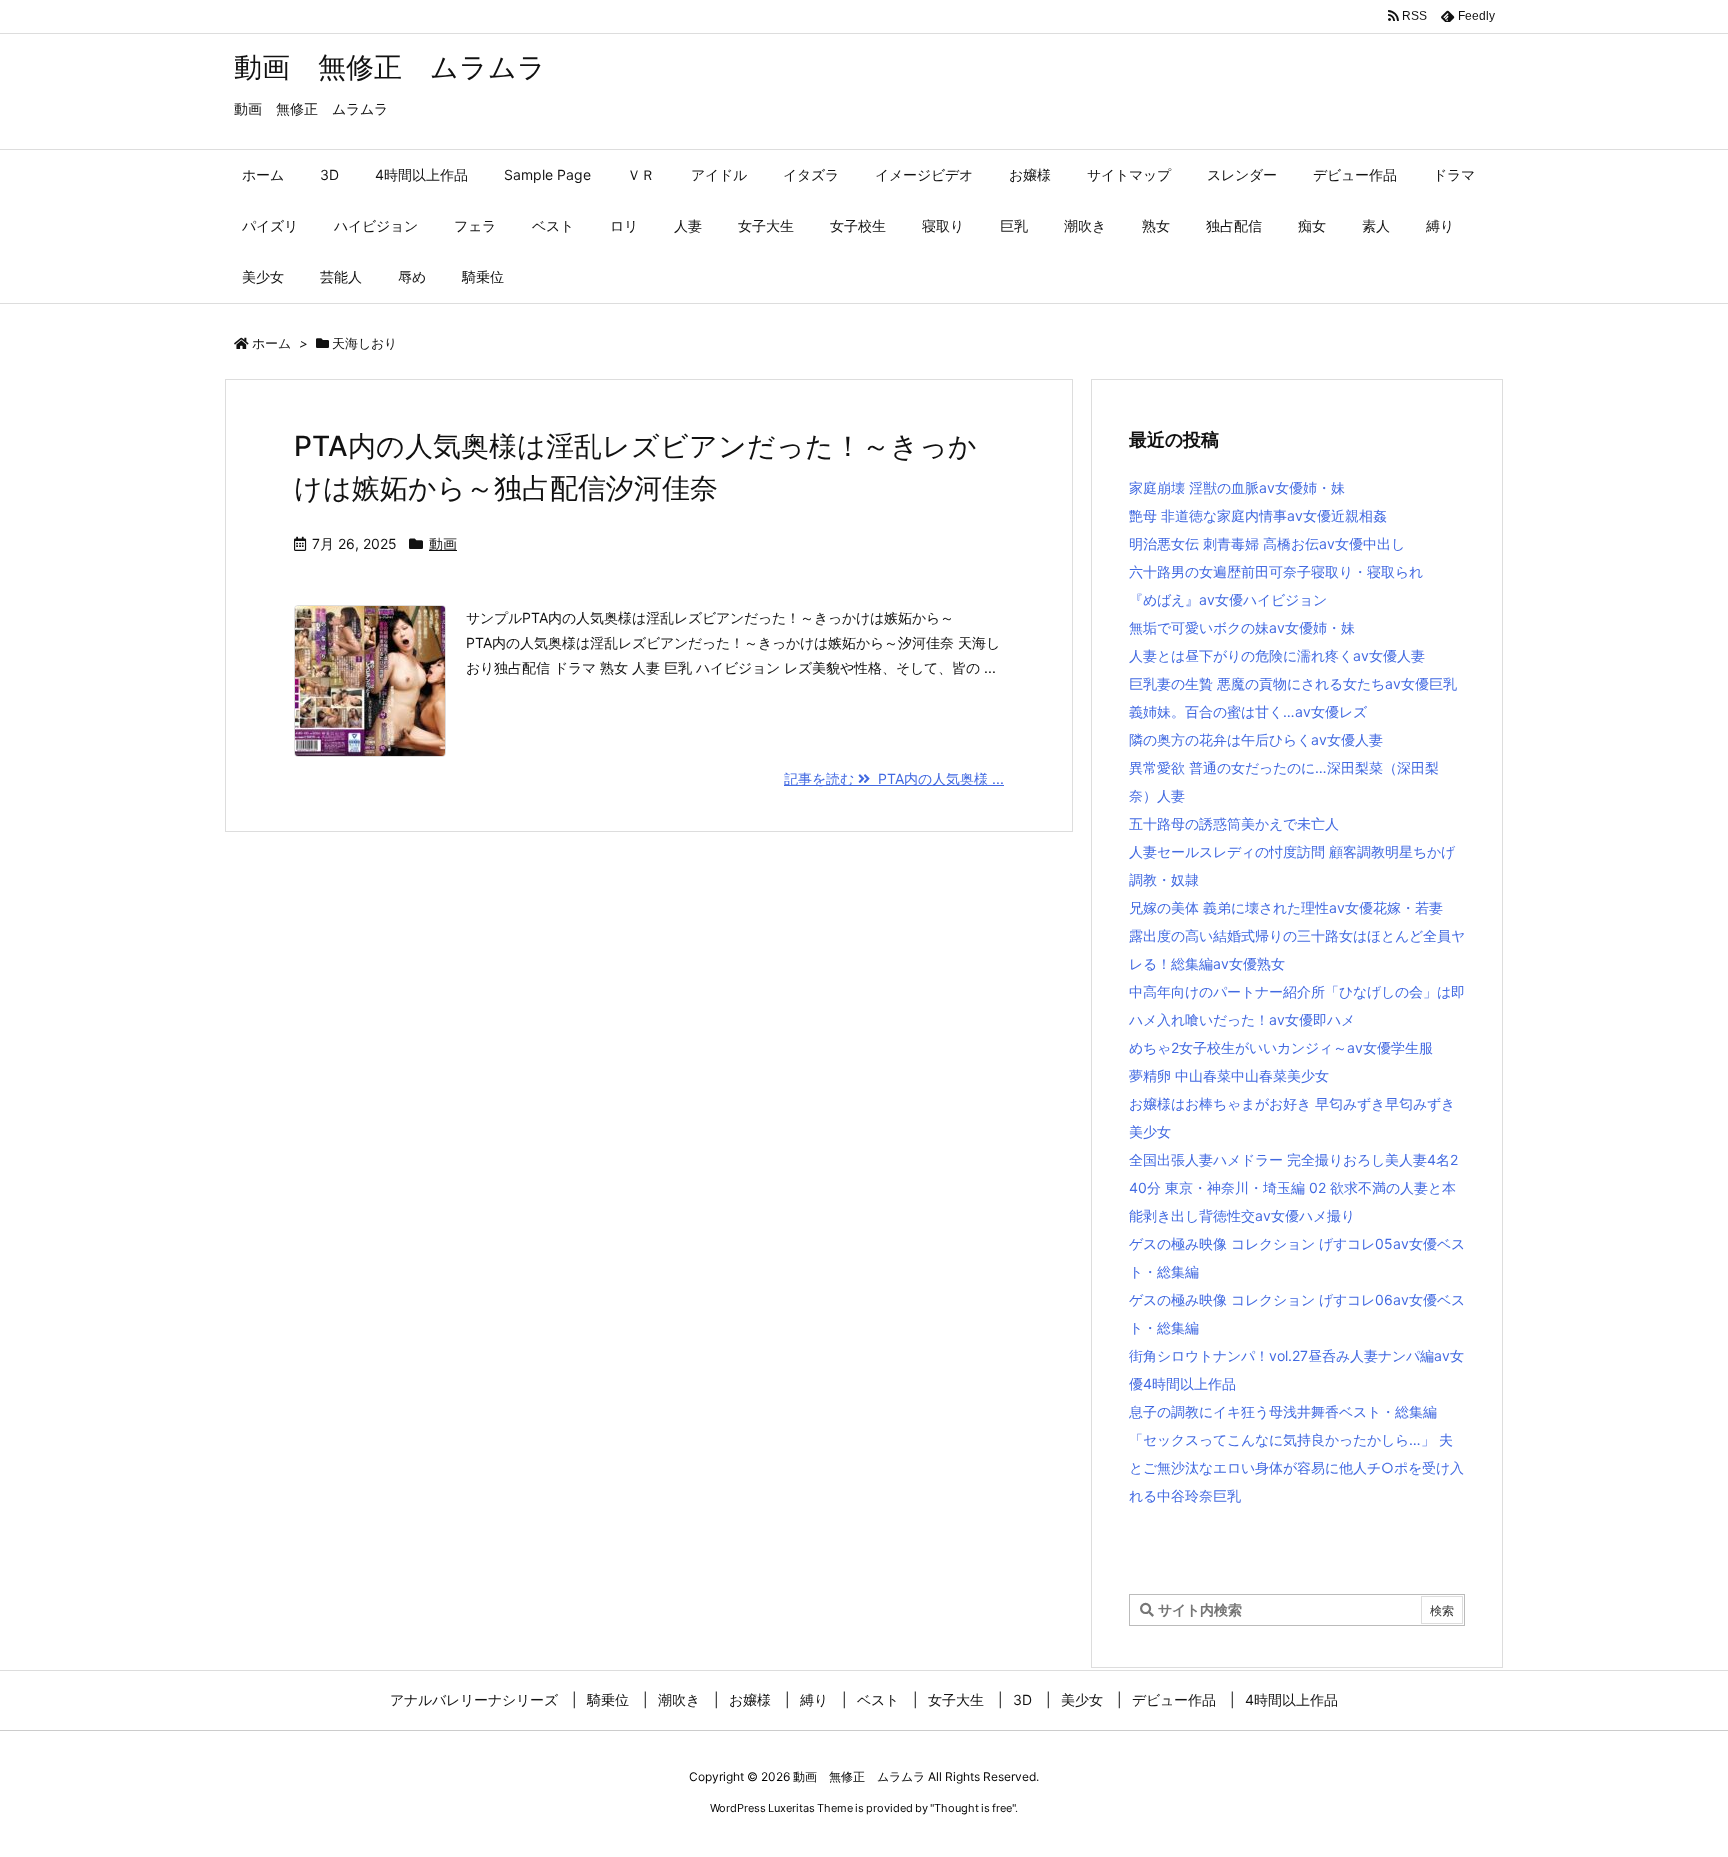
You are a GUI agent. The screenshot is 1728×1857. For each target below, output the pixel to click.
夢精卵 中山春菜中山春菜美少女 (1229, 1075)
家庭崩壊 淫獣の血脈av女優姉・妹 (1237, 487)
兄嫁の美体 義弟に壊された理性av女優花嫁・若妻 (1286, 907)
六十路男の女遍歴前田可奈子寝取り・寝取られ (1276, 571)
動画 (443, 543)
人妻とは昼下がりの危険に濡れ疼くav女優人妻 (1277, 655)
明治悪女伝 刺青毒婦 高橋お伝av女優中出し (1267, 543)
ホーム (271, 343)
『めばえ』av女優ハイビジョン (1228, 599)
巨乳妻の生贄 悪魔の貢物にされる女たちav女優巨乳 (1293, 683)
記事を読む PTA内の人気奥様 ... (894, 778)
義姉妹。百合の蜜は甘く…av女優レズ (1248, 711)
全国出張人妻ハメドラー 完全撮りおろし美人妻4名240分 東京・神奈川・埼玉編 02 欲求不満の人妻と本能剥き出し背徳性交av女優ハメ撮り (1293, 1187)
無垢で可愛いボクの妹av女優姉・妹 (1242, 627)
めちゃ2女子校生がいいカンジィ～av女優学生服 (1281, 1047)
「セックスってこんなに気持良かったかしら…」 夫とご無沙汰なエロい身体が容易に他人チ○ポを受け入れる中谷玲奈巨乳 (1296, 1467)
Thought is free (973, 1808)
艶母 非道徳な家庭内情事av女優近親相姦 (1258, 515)
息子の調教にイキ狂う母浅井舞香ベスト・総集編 (1283, 1411)
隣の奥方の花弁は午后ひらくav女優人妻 (1256, 739)
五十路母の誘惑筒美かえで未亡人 (1234, 823)
